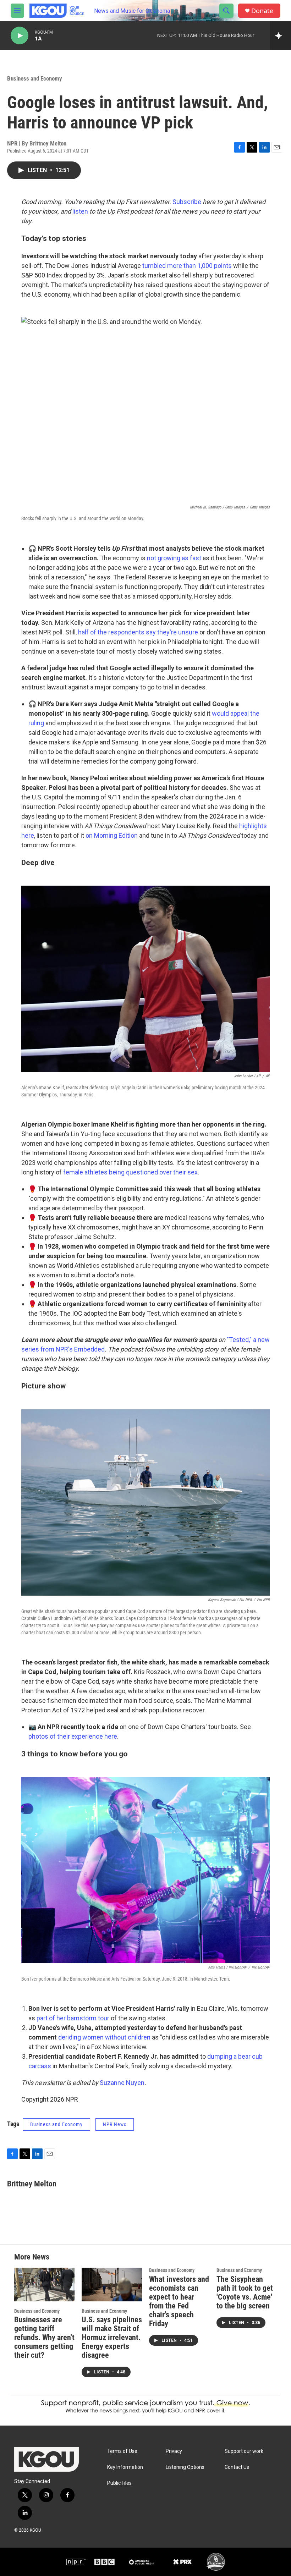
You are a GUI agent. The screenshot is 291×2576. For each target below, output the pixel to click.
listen (80, 211)
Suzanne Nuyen (122, 2083)
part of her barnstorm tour (73, 2018)
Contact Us (237, 2467)
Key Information (125, 2467)
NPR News (115, 2124)
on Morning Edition (112, 835)
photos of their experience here (73, 1736)
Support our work (244, 2451)
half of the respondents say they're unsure (138, 632)
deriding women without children (104, 2037)
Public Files (119, 2483)
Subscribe (187, 202)
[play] (20, 36)
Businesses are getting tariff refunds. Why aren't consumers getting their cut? (44, 2337)
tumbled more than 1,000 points (187, 266)
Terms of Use (122, 2451)
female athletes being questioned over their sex (130, 1172)
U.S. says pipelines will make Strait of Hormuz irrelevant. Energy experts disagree (112, 2337)
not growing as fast (174, 558)
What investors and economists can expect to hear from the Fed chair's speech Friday (179, 2301)
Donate (262, 11)
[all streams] (281, 35)
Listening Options (185, 2467)
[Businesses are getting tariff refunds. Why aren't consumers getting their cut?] (44, 2285)
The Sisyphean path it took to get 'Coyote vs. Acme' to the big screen (245, 2292)
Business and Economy (35, 78)
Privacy (174, 2451)
